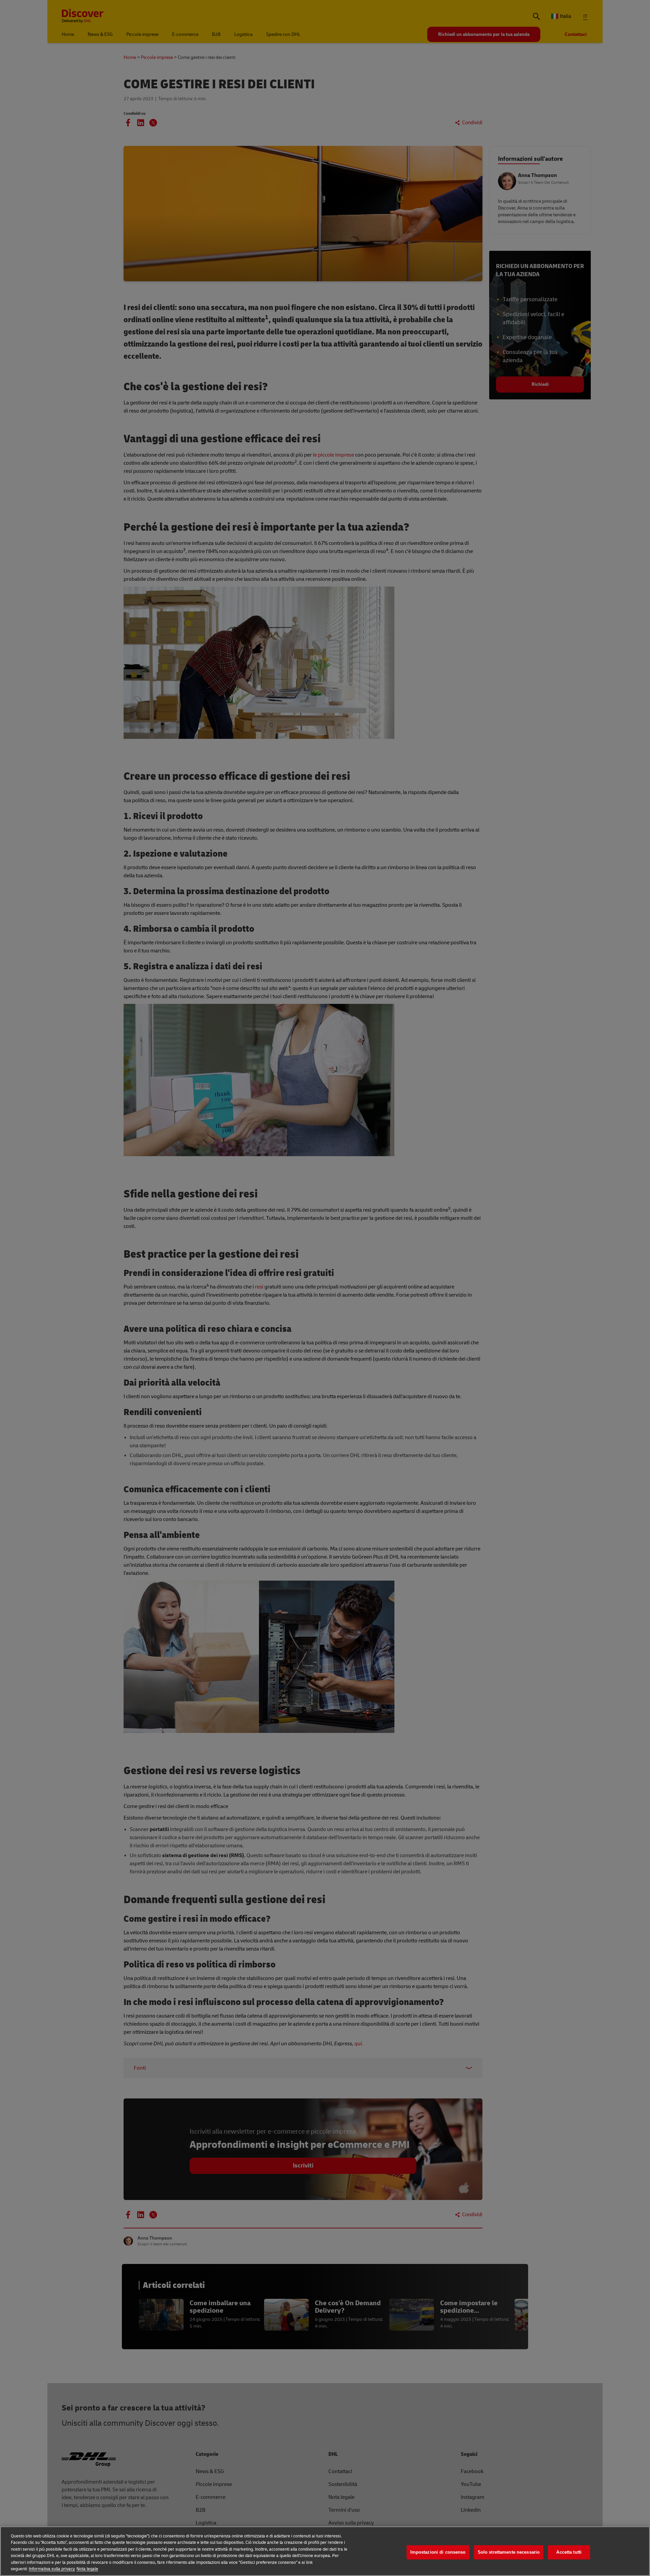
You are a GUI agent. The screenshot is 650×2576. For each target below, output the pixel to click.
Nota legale (87, 2569)
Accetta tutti (569, 2552)
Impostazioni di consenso (438, 2552)
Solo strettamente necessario (509, 2552)
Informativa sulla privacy (52, 2569)
